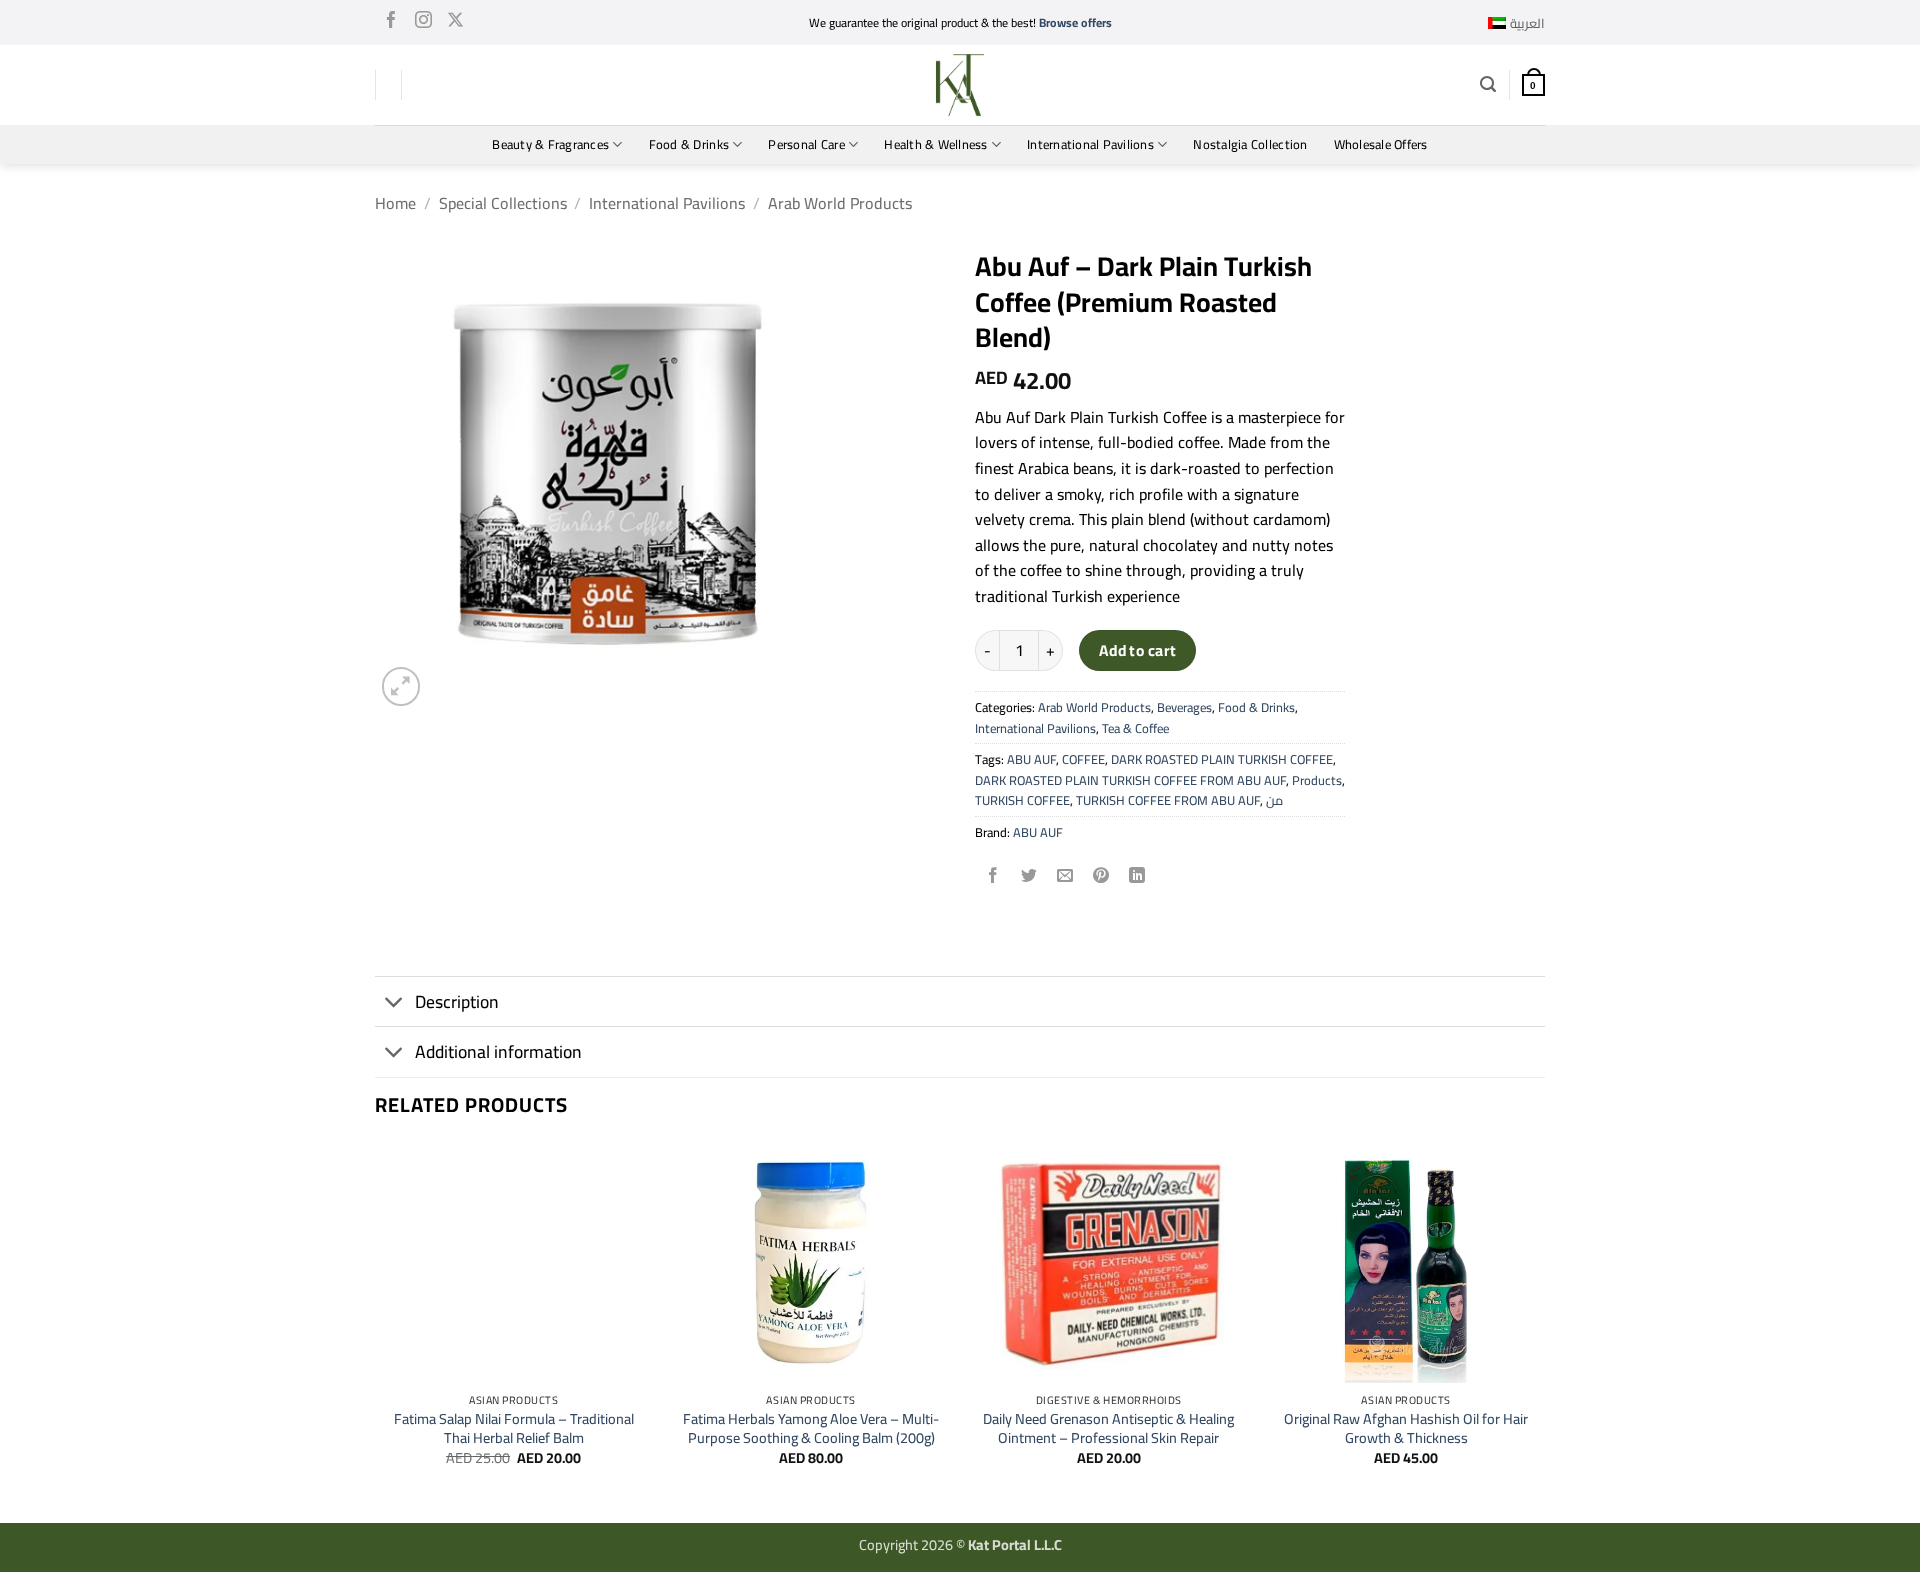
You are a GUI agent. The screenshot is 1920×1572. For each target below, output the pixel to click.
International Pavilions (1090, 144)
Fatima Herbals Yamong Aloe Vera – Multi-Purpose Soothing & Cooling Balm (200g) (811, 1428)
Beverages (1184, 707)
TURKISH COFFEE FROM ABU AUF (1168, 800)
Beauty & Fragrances (550, 144)
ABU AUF (1031, 759)
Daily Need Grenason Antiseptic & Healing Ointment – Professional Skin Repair (1108, 1428)
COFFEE (1083, 759)
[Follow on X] (455, 23)
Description (457, 1001)
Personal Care (806, 144)
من (1274, 800)
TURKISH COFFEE (1022, 800)
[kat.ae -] (960, 85)
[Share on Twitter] (1029, 876)
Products (1317, 780)
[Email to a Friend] (1065, 876)
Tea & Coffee (1135, 728)
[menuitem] (1516, 23)
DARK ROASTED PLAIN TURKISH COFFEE (1222, 759)
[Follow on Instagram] (423, 23)
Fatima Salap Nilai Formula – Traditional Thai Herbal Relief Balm (514, 1428)
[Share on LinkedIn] (1137, 876)
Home (395, 203)
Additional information (498, 1051)
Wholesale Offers (1381, 144)
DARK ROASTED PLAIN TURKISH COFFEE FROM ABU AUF (1130, 780)
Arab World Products (840, 203)
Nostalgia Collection (1250, 144)
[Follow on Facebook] (391, 23)
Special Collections (503, 203)
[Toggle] (394, 1003)
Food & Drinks (689, 144)
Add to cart (1138, 650)
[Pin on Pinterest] (1101, 876)
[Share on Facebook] (993, 876)
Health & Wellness (935, 144)
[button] (1488, 84)
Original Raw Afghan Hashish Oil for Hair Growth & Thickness (1406, 1428)
